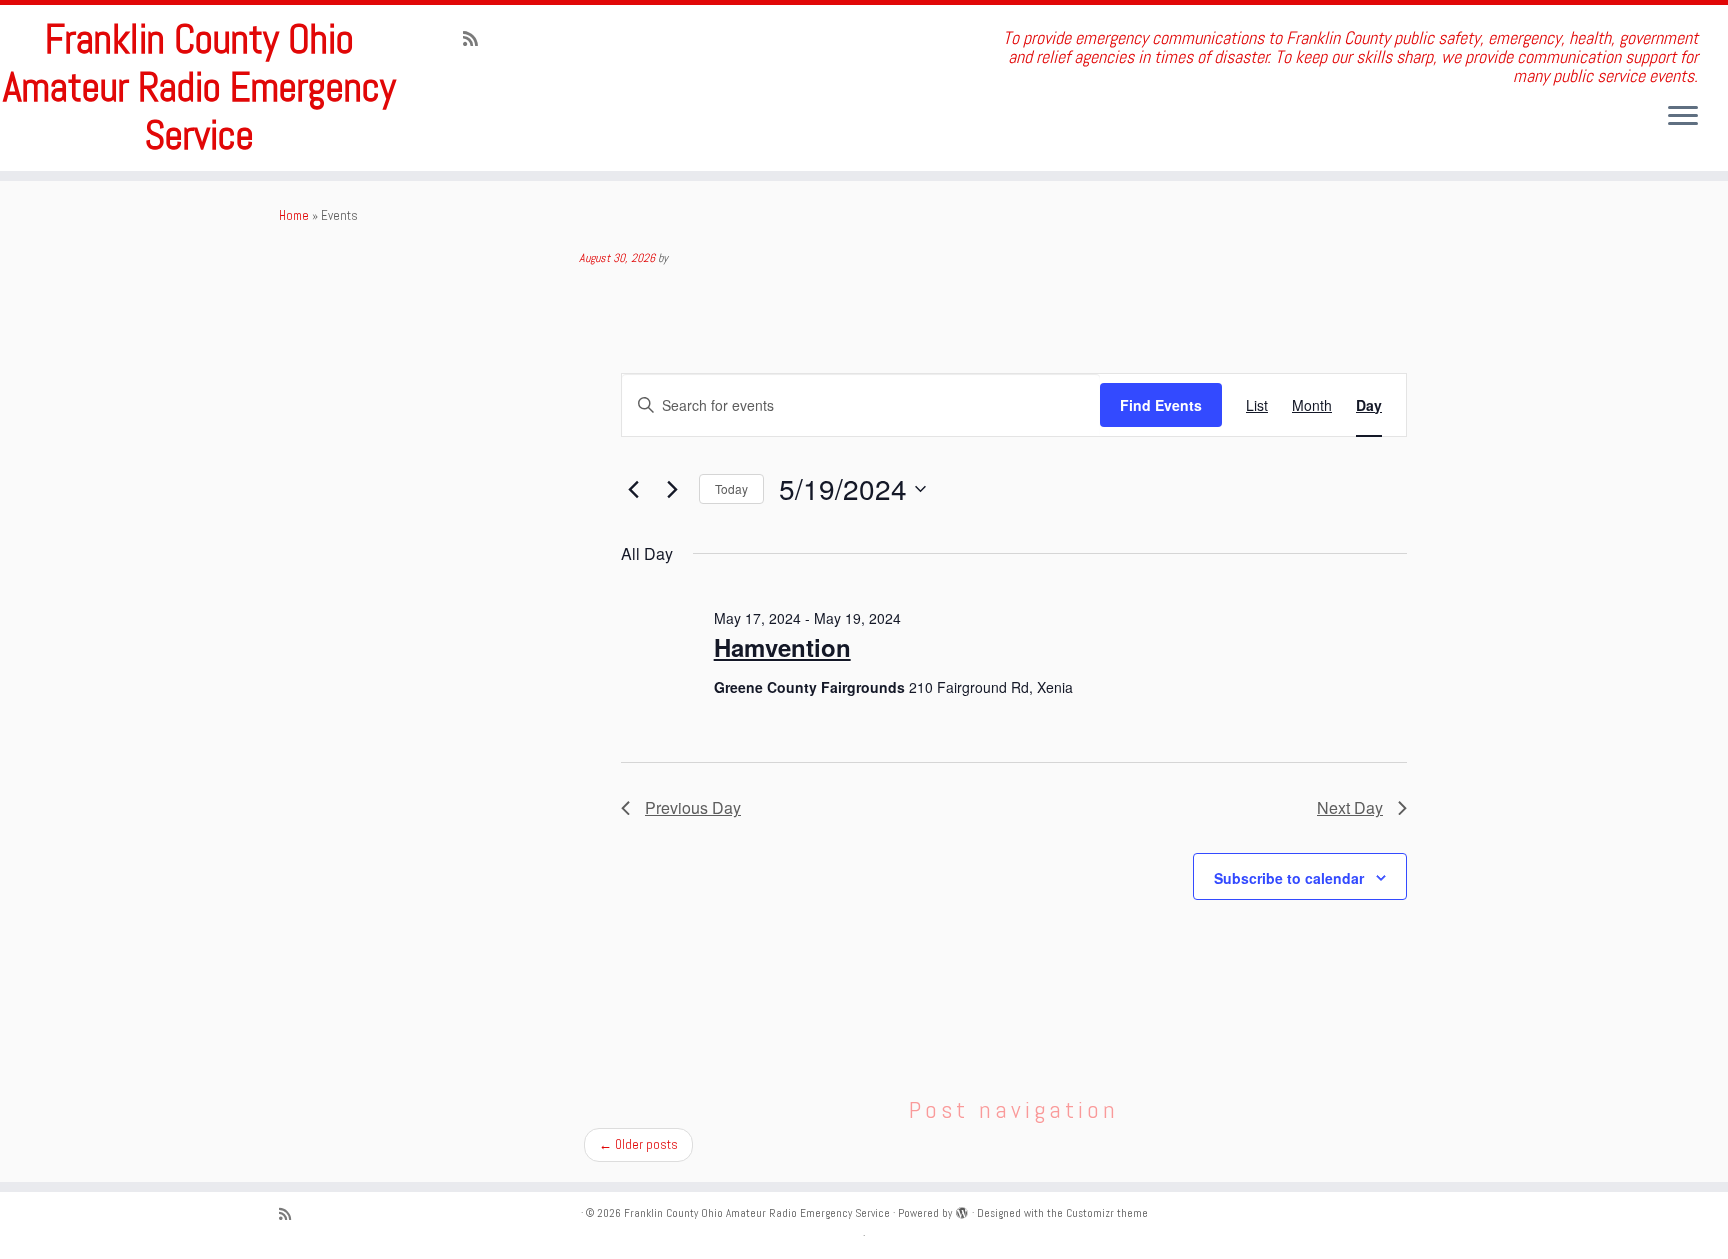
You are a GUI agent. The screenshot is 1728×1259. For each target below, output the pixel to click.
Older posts (638, 1144)
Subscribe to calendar (1289, 878)
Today (731, 488)
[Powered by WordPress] (962, 1210)
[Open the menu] (1683, 117)
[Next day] (672, 489)
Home (294, 215)
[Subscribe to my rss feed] (477, 39)
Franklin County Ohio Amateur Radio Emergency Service (199, 88)
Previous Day (693, 807)
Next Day (1350, 807)
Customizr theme (1107, 1213)
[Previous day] (633, 489)
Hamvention (782, 647)
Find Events (1161, 405)
